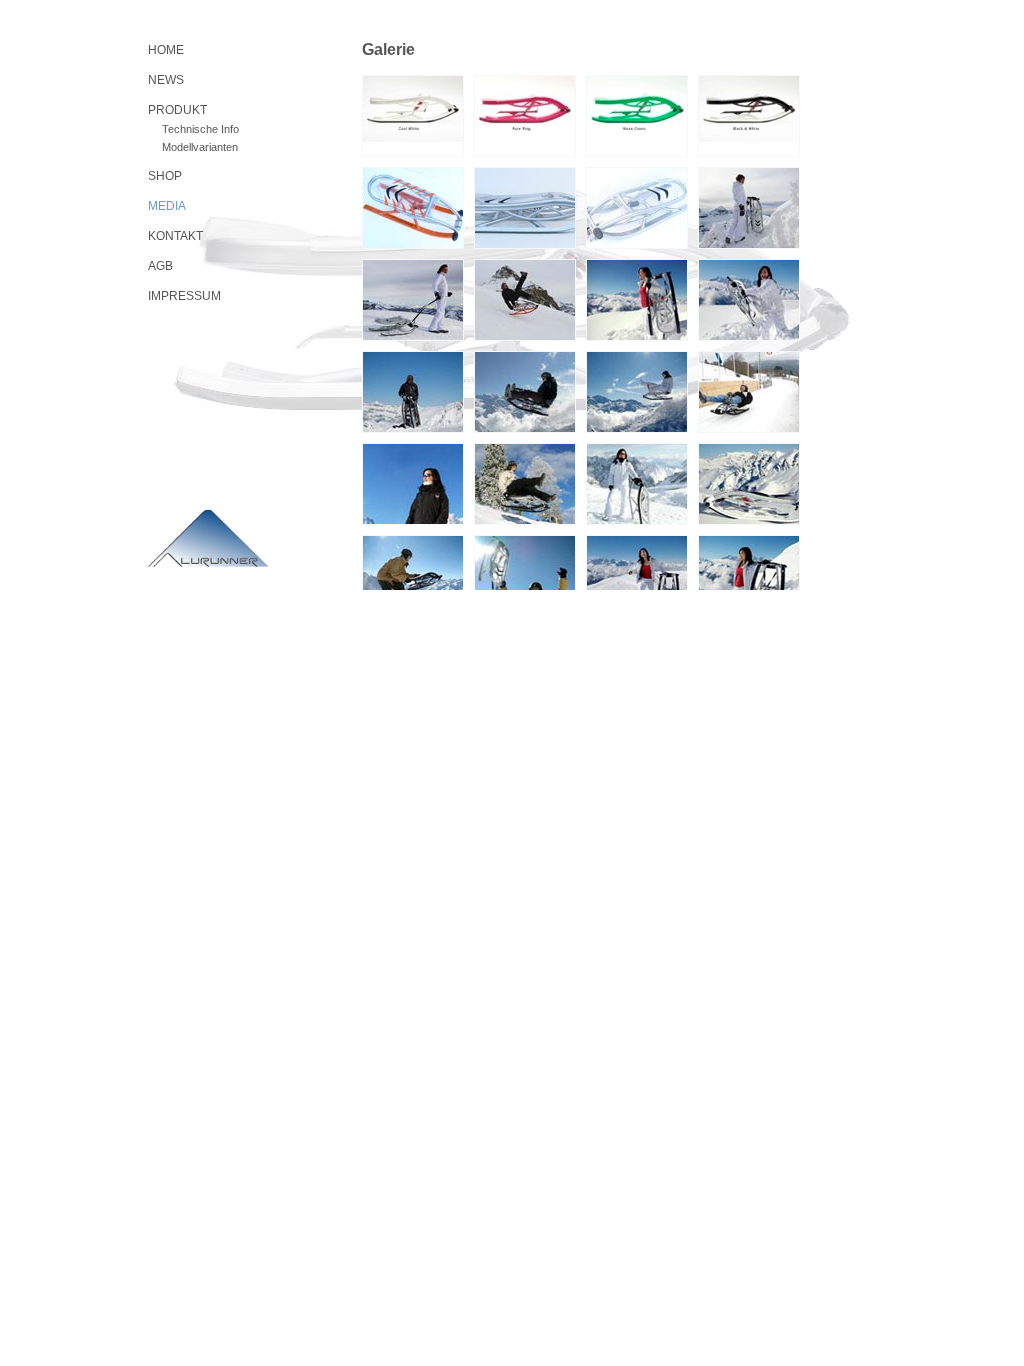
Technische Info (200, 129)
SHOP (165, 176)
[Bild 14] (413, 576)
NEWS (166, 80)
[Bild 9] (749, 392)
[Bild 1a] (749, 208)
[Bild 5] (749, 300)
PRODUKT (177, 110)
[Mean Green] (637, 116)
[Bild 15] (525, 576)
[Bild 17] (749, 576)
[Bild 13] (749, 484)
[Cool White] (413, 116)
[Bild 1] (413, 208)
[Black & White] (749, 116)
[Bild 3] (637, 208)
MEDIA (167, 206)
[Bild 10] (413, 484)
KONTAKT (175, 236)
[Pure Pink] (525, 116)
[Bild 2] (525, 208)
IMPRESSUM (184, 296)
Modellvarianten (200, 147)
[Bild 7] (525, 392)
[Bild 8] (637, 392)
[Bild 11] (525, 484)
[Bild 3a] (525, 300)
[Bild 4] (637, 300)
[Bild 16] (637, 576)
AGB (160, 266)
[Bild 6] (413, 392)
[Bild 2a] (413, 300)
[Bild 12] (637, 484)
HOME (166, 50)
